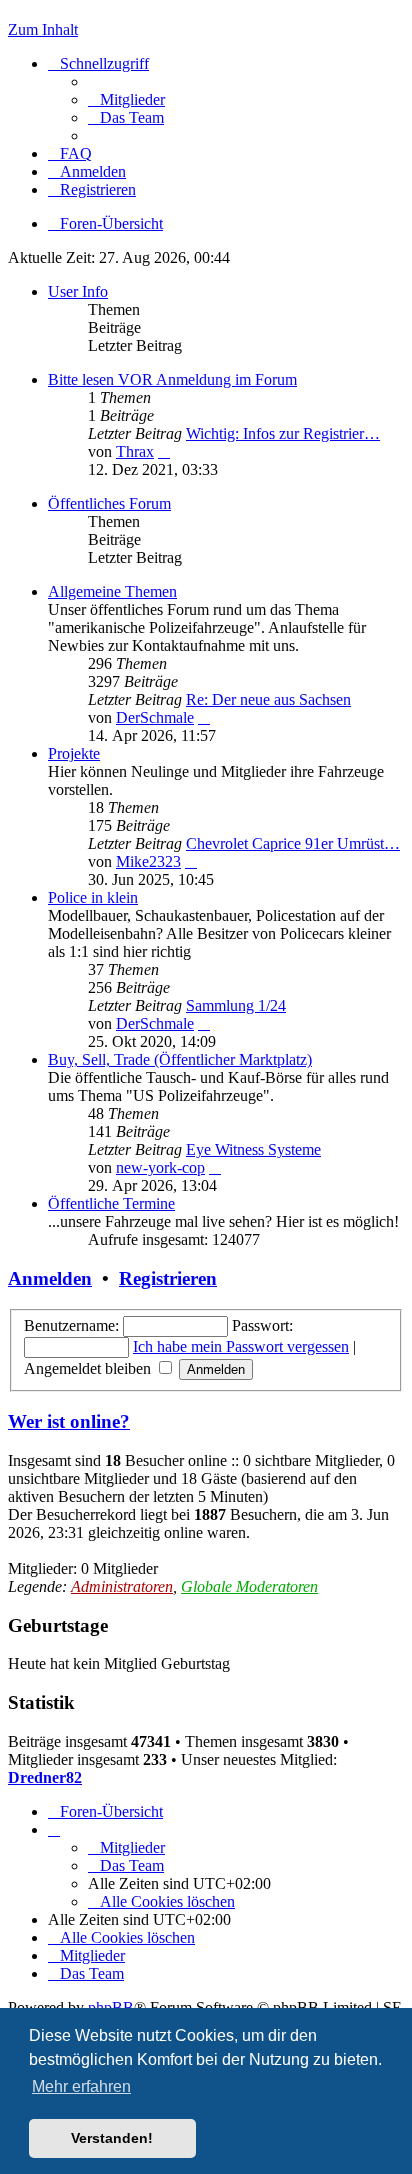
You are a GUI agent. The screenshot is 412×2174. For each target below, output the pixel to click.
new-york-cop (160, 1167)
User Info (78, 291)
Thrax (135, 451)
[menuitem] (126, 99)
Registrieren (168, 1278)
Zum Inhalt (43, 29)
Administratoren (122, 1586)
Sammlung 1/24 (236, 1005)
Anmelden (50, 1278)
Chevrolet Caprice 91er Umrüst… (293, 843)
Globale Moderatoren (249, 1586)
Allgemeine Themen (112, 591)
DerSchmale (155, 717)
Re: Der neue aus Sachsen (268, 699)
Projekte (74, 753)
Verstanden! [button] (112, 2138)
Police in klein (93, 897)
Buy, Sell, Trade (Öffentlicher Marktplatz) (180, 1059)
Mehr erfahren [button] (81, 2086)
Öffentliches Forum (109, 503)
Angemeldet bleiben (89, 1368)
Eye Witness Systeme (253, 1149)
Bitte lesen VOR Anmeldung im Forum (172, 379)
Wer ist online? (69, 1421)
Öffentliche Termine (111, 1203)
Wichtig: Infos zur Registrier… (283, 433)
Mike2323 (148, 861)
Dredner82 (45, 1777)
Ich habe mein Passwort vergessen (241, 1346)
